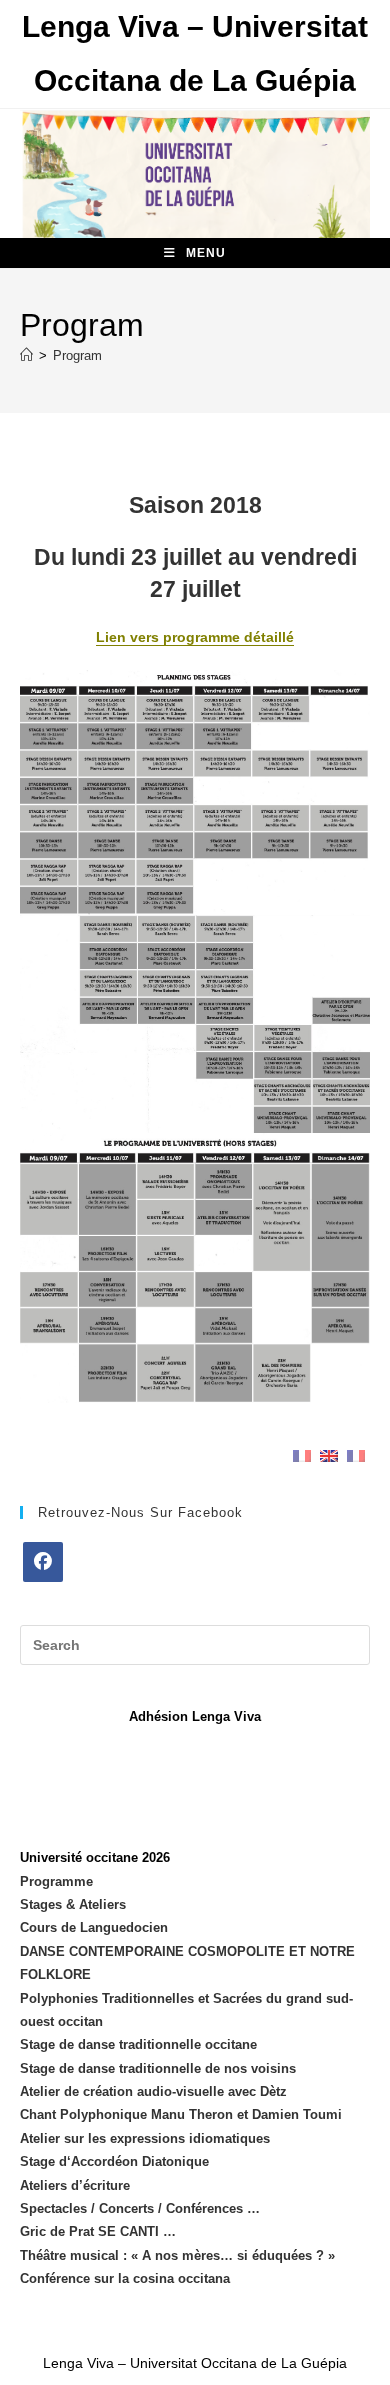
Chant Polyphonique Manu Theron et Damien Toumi (181, 2114)
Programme (56, 1881)
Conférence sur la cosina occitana (125, 2278)
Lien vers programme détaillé (195, 637)
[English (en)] (329, 1454)
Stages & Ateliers (73, 1904)
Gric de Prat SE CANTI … (98, 2231)
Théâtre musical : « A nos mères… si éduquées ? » (177, 2255)
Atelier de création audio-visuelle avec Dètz (153, 2091)
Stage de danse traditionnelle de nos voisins (158, 2068)
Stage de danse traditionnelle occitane (138, 2044)
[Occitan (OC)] (356, 1454)
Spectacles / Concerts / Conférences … (140, 2208)
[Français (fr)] (302, 1454)
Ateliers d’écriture (75, 2185)
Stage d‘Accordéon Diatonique (114, 2161)
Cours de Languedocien (94, 1927)
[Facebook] (43, 1562)
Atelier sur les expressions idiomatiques (145, 2138)
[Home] (26, 355)
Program (77, 355)
